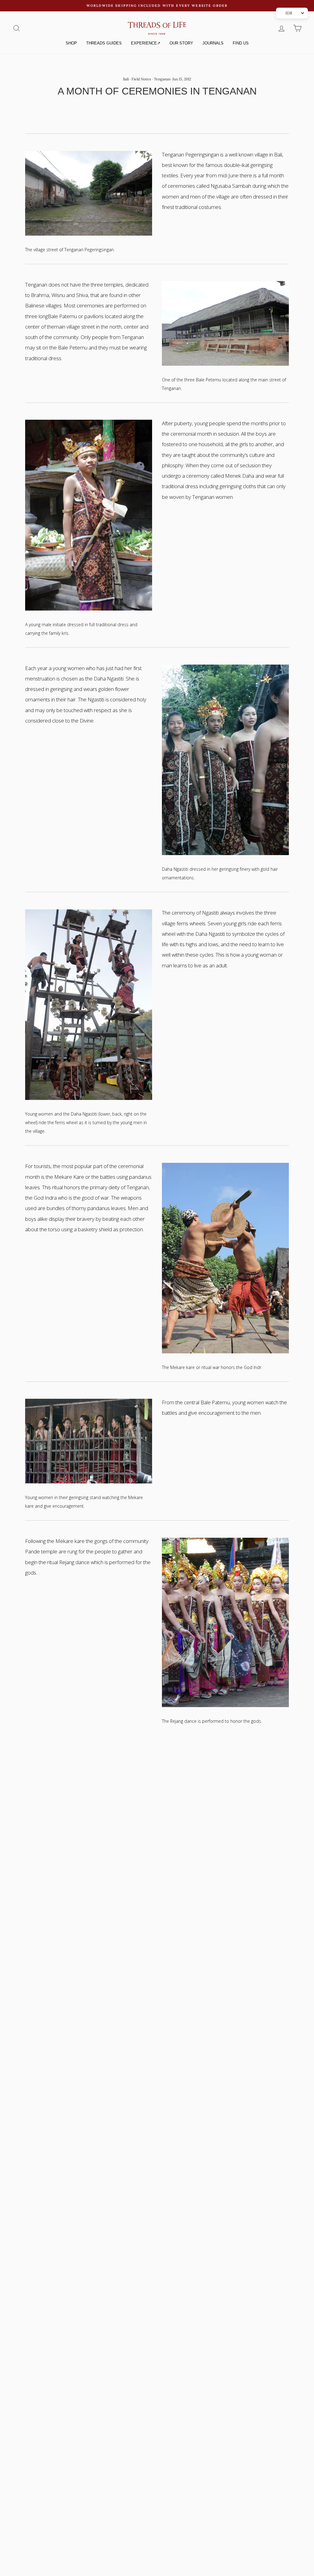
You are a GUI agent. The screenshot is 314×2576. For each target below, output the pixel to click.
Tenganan (162, 79)
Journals (213, 43)
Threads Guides (104, 43)
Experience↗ (146, 43)
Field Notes (141, 79)
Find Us (241, 43)
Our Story (181, 43)
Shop (71, 43)
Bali (126, 79)
